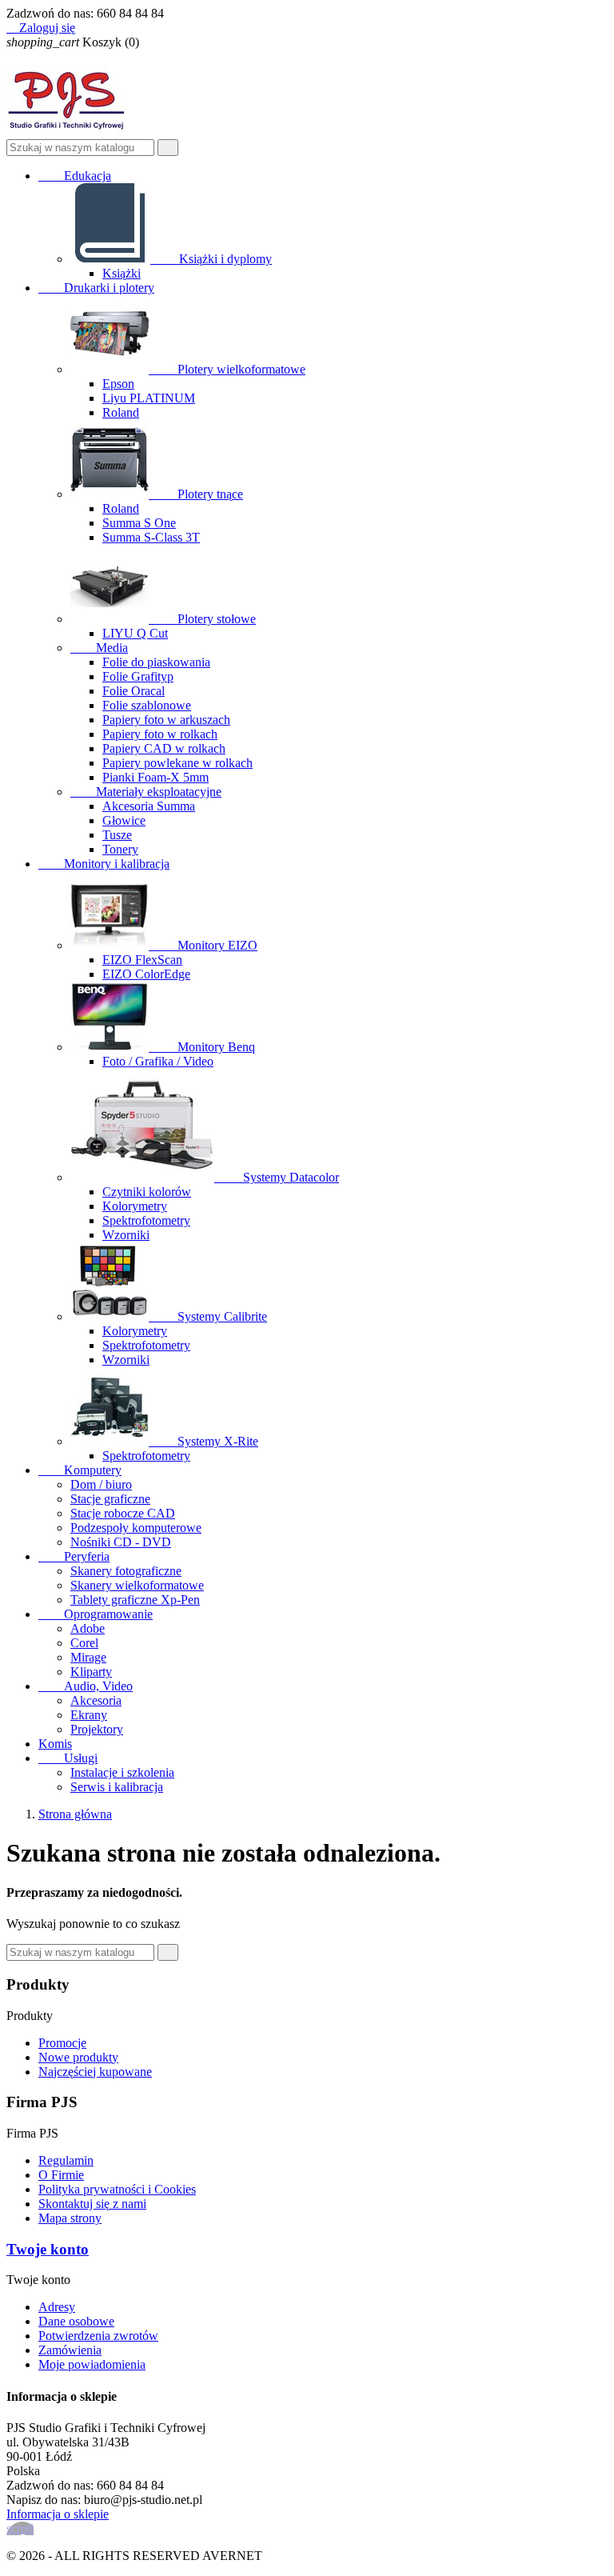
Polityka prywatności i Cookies (117, 2189)
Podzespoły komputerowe (136, 1528)
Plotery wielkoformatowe (229, 369)
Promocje (62, 2043)
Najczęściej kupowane (95, 2072)
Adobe (88, 1628)
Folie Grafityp (138, 676)
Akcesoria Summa (149, 806)
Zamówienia (70, 2350)
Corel (84, 1643)
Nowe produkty (78, 2057)
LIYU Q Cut (135, 633)
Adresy (57, 2307)
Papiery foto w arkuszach (166, 720)
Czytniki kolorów (147, 1192)
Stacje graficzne (110, 1499)
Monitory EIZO (205, 945)
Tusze (117, 835)
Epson (118, 384)
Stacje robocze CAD (123, 1513)
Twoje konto (48, 2249)
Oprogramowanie (96, 1614)
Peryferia (74, 1556)
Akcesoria (96, 1700)
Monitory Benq (203, 1047)
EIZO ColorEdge (146, 974)
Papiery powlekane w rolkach (177, 763)
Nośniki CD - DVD (121, 1542)
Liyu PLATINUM (149, 398)
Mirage (88, 1657)
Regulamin (66, 2160)
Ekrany (89, 1715)
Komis (55, 1744)
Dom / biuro (101, 1484)
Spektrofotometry (146, 1220)
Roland (121, 412)
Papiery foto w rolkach (160, 734)
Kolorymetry (135, 1206)
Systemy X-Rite (205, 1441)
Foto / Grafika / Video (158, 1061)
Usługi (68, 1758)
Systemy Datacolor (278, 1177)
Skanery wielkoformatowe (137, 1585)
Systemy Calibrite (209, 1316)
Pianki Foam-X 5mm (155, 777)
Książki (122, 273)
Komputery (80, 1470)
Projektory (97, 1729)
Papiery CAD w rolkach (164, 748)
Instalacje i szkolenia (122, 1772)
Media (99, 648)
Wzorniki (126, 1235)
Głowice (124, 820)
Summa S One (139, 523)
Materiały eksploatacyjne (146, 792)
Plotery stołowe (204, 619)
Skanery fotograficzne (126, 1571)
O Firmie (61, 2175)
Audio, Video (86, 1686)
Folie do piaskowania (156, 662)
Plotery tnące (197, 494)
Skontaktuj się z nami (92, 2204)
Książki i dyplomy (213, 259)
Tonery (120, 849)
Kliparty (91, 1672)
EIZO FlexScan (142, 960)
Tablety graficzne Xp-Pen (135, 1600)
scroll (20, 2528)
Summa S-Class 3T (151, 537)
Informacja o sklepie (58, 2514)
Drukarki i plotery (96, 288)
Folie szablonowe (147, 705)
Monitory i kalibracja (104, 864)
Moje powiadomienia (92, 2364)
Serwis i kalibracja (117, 1787)
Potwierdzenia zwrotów (98, 2336)
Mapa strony (70, 2218)
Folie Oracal (134, 691)
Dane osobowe (76, 2321)
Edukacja (75, 176)
